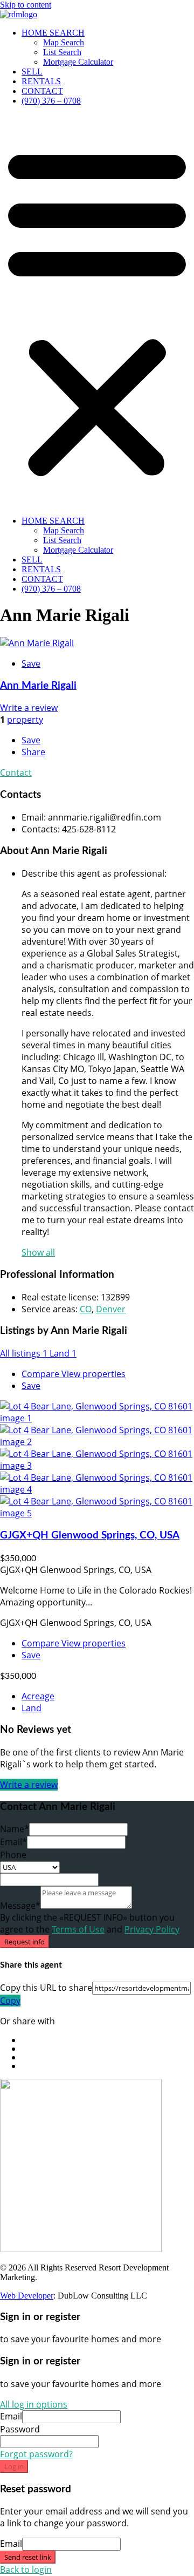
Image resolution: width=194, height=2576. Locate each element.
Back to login (26, 2570)
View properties (93, 1374)
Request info (25, 1942)
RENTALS (41, 81)
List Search (62, 52)
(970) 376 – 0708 (51, 101)
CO (86, 1309)
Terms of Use (78, 1929)
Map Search (64, 42)
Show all (38, 1252)
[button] (97, 311)
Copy (10, 2001)
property (25, 720)
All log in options (34, 2404)
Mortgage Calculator (78, 62)
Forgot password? (36, 2454)
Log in (14, 2466)
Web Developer (27, 2296)
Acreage (38, 1696)
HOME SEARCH (53, 33)
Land (63, 1353)
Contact (16, 772)
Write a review (29, 708)
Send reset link (28, 2557)
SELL (32, 72)
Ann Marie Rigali (38, 686)
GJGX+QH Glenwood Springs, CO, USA (90, 1536)
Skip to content (26, 5)
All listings (24, 1353)
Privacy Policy (152, 1929)
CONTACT (42, 91)
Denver (111, 1309)
